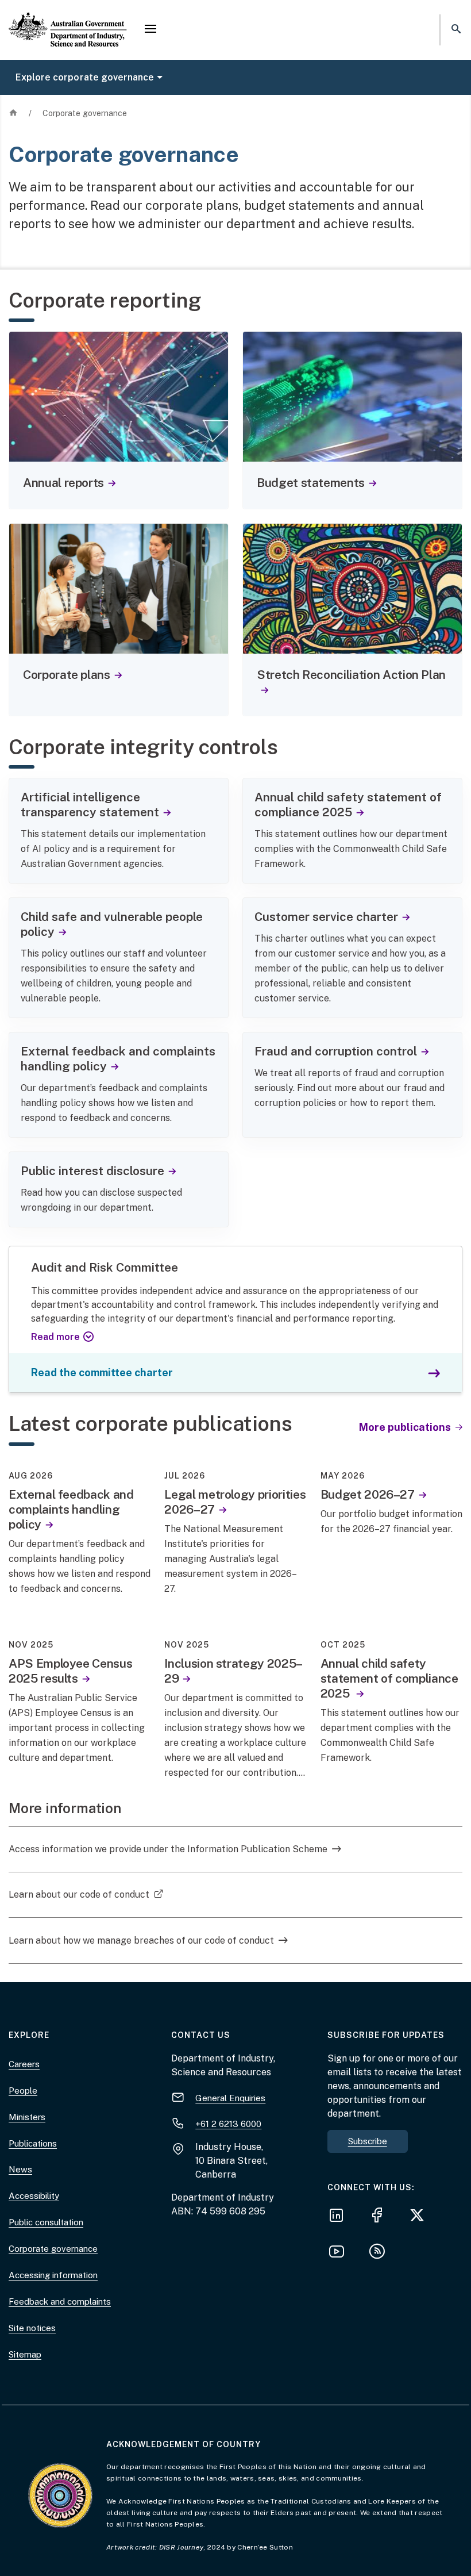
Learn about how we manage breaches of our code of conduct (141, 1940)
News (20, 2169)
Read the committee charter (102, 1373)
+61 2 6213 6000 (228, 2124)
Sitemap (25, 2354)
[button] (150, 30)
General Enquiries (230, 2098)
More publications (406, 1427)
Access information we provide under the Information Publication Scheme (168, 1849)
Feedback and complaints (60, 2301)
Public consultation (46, 2222)
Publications (33, 2143)
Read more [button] (55, 1337)
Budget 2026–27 (368, 1494)
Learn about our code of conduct (86, 1894)
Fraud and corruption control (336, 1051)
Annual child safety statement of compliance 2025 (348, 805)
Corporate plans (67, 675)
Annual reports (63, 483)
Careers (24, 2064)
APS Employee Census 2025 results (70, 1671)
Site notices (32, 2328)
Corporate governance (53, 2249)
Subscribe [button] (368, 2141)
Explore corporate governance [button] (85, 77)
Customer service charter (326, 917)
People (23, 2091)
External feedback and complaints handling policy (118, 1059)
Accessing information (53, 2275)
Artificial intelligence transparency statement (90, 805)
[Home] (68, 20)
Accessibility (34, 2196)
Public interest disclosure (92, 1171)
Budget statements (311, 483)
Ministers (27, 2117)
